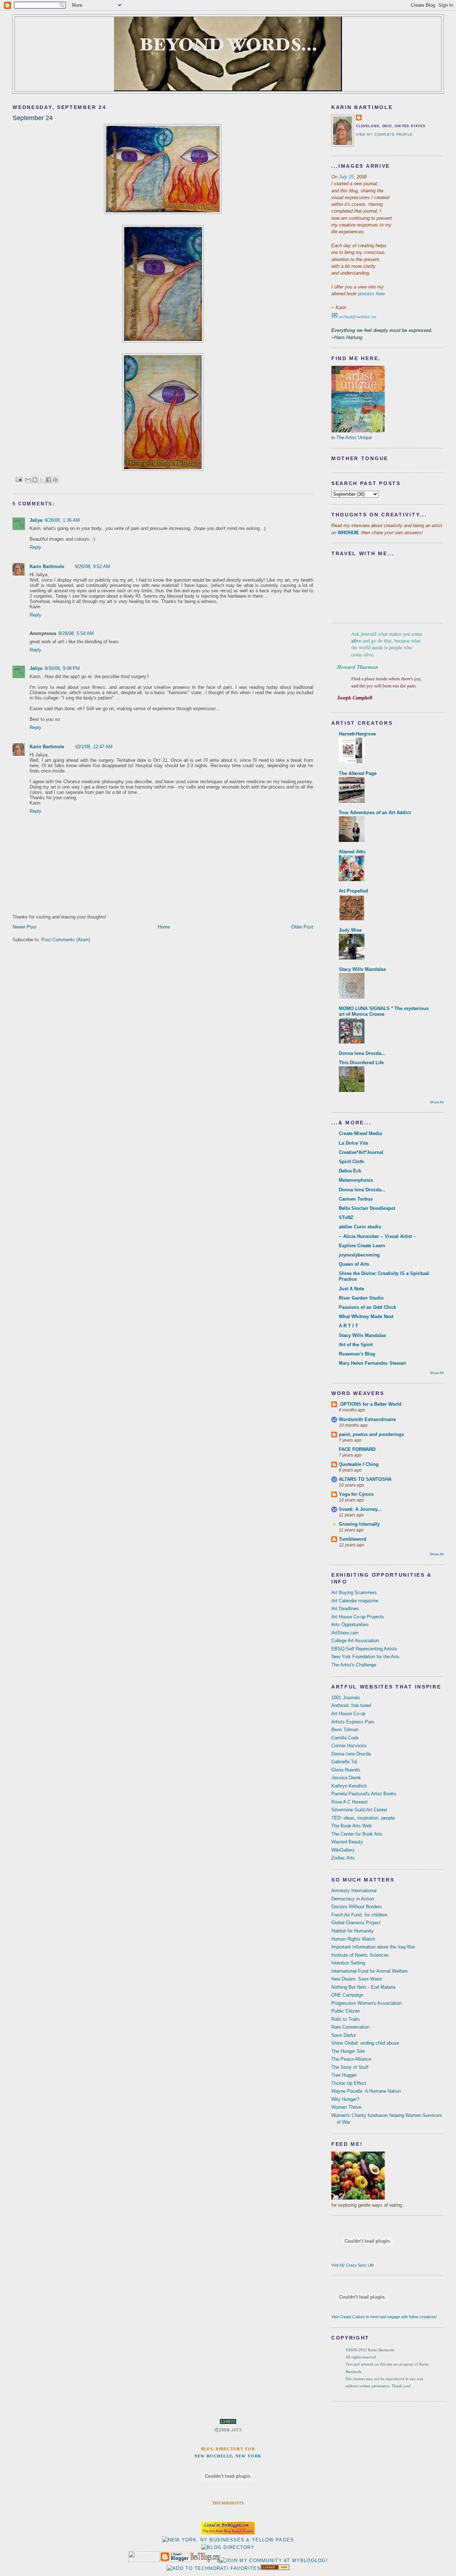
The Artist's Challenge (354, 1665)
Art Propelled (353, 891)
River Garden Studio (361, 1298)
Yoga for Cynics (356, 1494)
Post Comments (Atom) (66, 940)
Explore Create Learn (362, 1246)
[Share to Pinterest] (55, 480)
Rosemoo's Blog (357, 1354)
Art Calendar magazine (355, 1601)
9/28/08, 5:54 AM (76, 633)
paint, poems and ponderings (371, 1434)
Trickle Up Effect (349, 2083)
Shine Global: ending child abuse (365, 2043)
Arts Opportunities (350, 1625)
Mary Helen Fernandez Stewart (372, 1363)
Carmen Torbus (356, 1199)
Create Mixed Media (360, 1133)
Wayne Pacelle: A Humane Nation (366, 2091)
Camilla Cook (345, 1738)
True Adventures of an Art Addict (375, 813)
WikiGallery (343, 1850)
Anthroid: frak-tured (351, 1705)
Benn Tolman (345, 1730)
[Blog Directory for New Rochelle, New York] (275, 2568)
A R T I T (348, 1326)
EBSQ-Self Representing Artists (364, 1649)
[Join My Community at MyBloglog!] (274, 2561)
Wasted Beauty (347, 1842)
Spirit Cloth (351, 1162)
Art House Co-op (348, 1714)
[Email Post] (19, 479)
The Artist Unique (354, 438)
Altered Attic (352, 852)
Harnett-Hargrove (357, 734)
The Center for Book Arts (357, 1834)
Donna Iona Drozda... (362, 1053)
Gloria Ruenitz (346, 1770)
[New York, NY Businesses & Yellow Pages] (228, 2540)
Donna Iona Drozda (351, 1754)
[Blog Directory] (228, 2547)
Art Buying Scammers (354, 1593)
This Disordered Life (361, 1063)
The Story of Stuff (350, 2067)
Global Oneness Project (356, 1923)
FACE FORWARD (357, 1449)
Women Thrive (346, 2107)
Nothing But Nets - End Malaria (363, 1987)
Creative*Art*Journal (361, 1152)
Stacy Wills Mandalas (362, 969)
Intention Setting (348, 1963)
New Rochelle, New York (228, 2456)
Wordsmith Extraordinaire (367, 1419)
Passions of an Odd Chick (367, 1307)
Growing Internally (359, 1524)
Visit (353, 2265)
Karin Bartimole (47, 566)
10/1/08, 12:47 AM (94, 747)
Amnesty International (354, 1891)
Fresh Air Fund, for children (359, 1915)
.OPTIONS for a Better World (370, 1404)
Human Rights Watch (353, 1939)
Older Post (302, 927)
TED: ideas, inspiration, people (363, 1818)
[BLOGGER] (175, 2561)
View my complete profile (384, 135)
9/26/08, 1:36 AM (62, 520)
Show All (437, 1102)
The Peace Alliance (351, 2059)
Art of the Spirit (356, 1345)
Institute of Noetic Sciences (360, 1955)
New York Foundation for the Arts (365, 1657)
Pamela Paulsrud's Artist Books (364, 1794)
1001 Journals (346, 1698)
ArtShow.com (345, 1633)
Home (164, 927)
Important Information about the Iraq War (373, 1947)
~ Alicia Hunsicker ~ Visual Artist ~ (377, 1236)
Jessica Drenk (346, 1778)
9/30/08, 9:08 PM (62, 668)
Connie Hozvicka (349, 1746)
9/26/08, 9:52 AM (92, 566)
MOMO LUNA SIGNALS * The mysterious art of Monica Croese (384, 1011)
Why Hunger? (345, 2099)
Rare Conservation (350, 2027)
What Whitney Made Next (366, 1316)
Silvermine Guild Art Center (359, 1810)
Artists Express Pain (353, 1722)
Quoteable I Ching (359, 1464)
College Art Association (355, 1641)
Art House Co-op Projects (358, 1617)
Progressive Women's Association (366, 2003)
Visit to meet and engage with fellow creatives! (384, 2317)
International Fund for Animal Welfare (369, 1971)
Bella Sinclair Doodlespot (367, 1208)
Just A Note (351, 1289)
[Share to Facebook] (48, 480)
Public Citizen (346, 2011)
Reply (35, 547)
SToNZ (346, 1217)
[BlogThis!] (35, 480)
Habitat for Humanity (353, 1931)
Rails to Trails (346, 2019)
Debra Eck (350, 1171)
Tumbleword (353, 1539)
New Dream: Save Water (357, 1979)
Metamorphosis (356, 1180)
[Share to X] (42, 480)
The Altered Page (358, 773)
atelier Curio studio (360, 1227)
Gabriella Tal (344, 1762)
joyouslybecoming (359, 1255)
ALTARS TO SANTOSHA (365, 1479)
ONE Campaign (347, 1995)
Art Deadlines (345, 1609)
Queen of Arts (354, 1264)
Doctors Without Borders (357, 1907)
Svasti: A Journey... (360, 1509)
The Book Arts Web (351, 1826)
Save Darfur (344, 2035)
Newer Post (24, 927)
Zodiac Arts (343, 1858)
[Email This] (28, 480)
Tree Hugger (344, 2075)
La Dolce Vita (353, 1143)
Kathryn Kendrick (349, 1786)
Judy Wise (350, 930)
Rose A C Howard (349, 1802)
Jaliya (36, 520)
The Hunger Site (348, 2051)
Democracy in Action (353, 1899)
